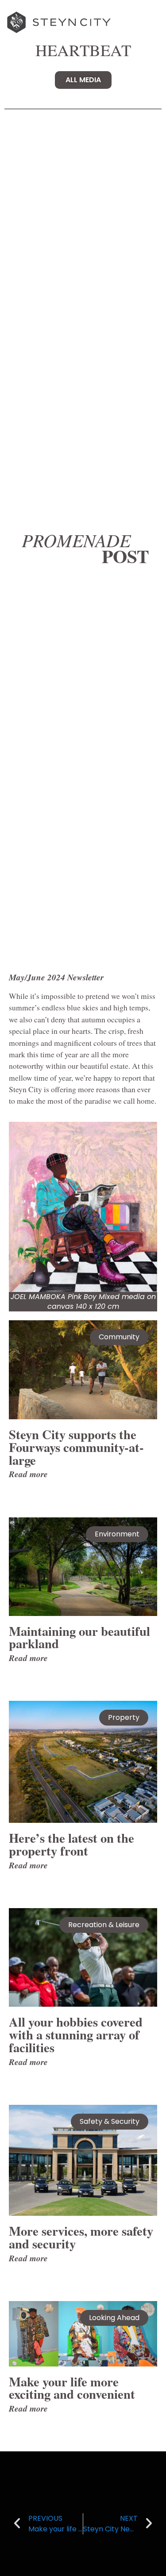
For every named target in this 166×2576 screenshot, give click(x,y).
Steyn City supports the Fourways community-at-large (76, 1447)
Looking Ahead (114, 2318)
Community (119, 1337)
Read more (28, 1474)
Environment (117, 1534)
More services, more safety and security (81, 2237)
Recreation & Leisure (104, 1925)
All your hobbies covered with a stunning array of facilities (76, 2035)
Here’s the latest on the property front (71, 1844)
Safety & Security (110, 2121)
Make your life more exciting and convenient (72, 2388)
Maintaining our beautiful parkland (79, 1637)
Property (124, 1717)
